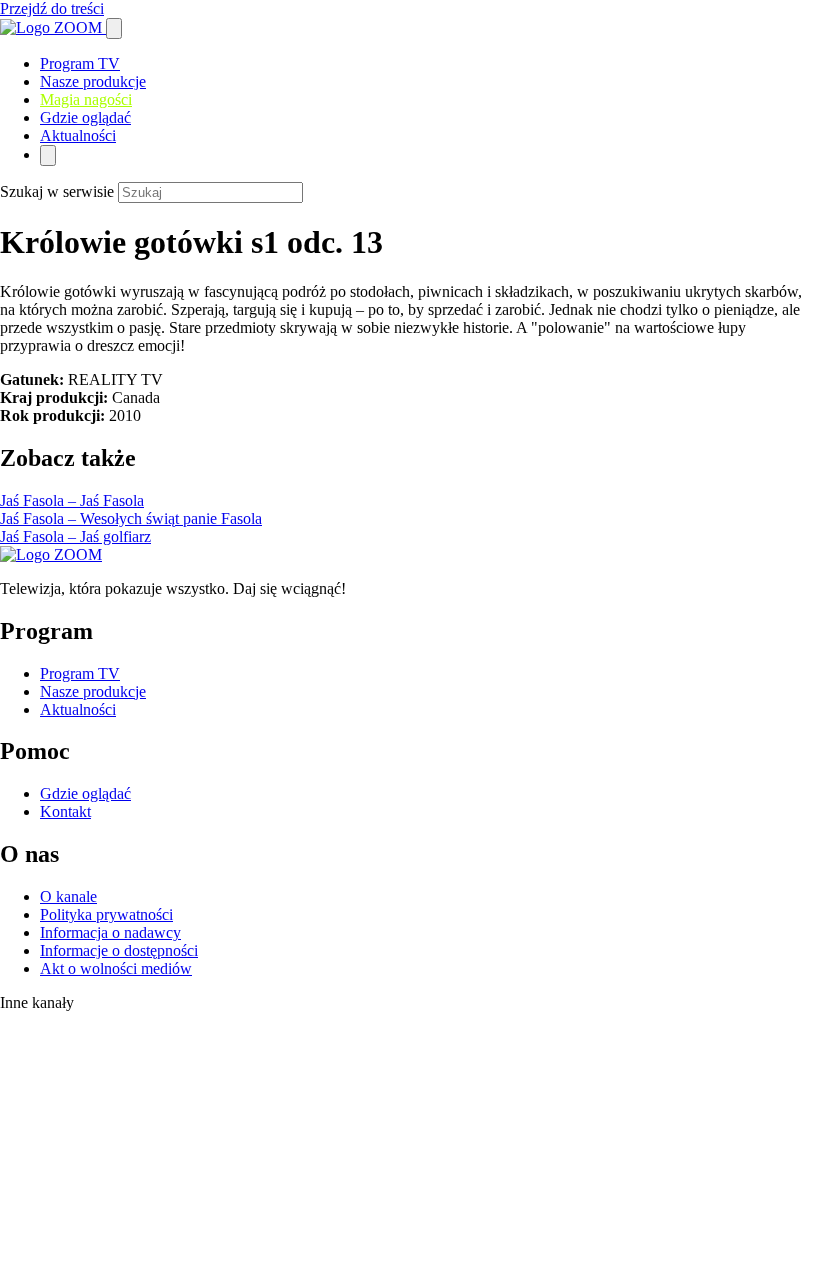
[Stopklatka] (65, 1061)
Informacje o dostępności (119, 950)
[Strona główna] (53, 27)
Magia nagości (86, 99)
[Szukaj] (114, 28)
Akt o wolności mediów (116, 968)
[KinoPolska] (63, 1104)
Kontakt (65, 811)
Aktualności (78, 135)
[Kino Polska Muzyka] (20, 1166)
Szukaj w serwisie (57, 191)
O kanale (68, 896)
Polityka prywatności (106, 914)
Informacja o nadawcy (110, 932)
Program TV (80, 63)
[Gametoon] (40, 1251)
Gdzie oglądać (85, 117)
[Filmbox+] (71, 1026)
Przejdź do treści (52, 8)
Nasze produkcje (93, 81)
